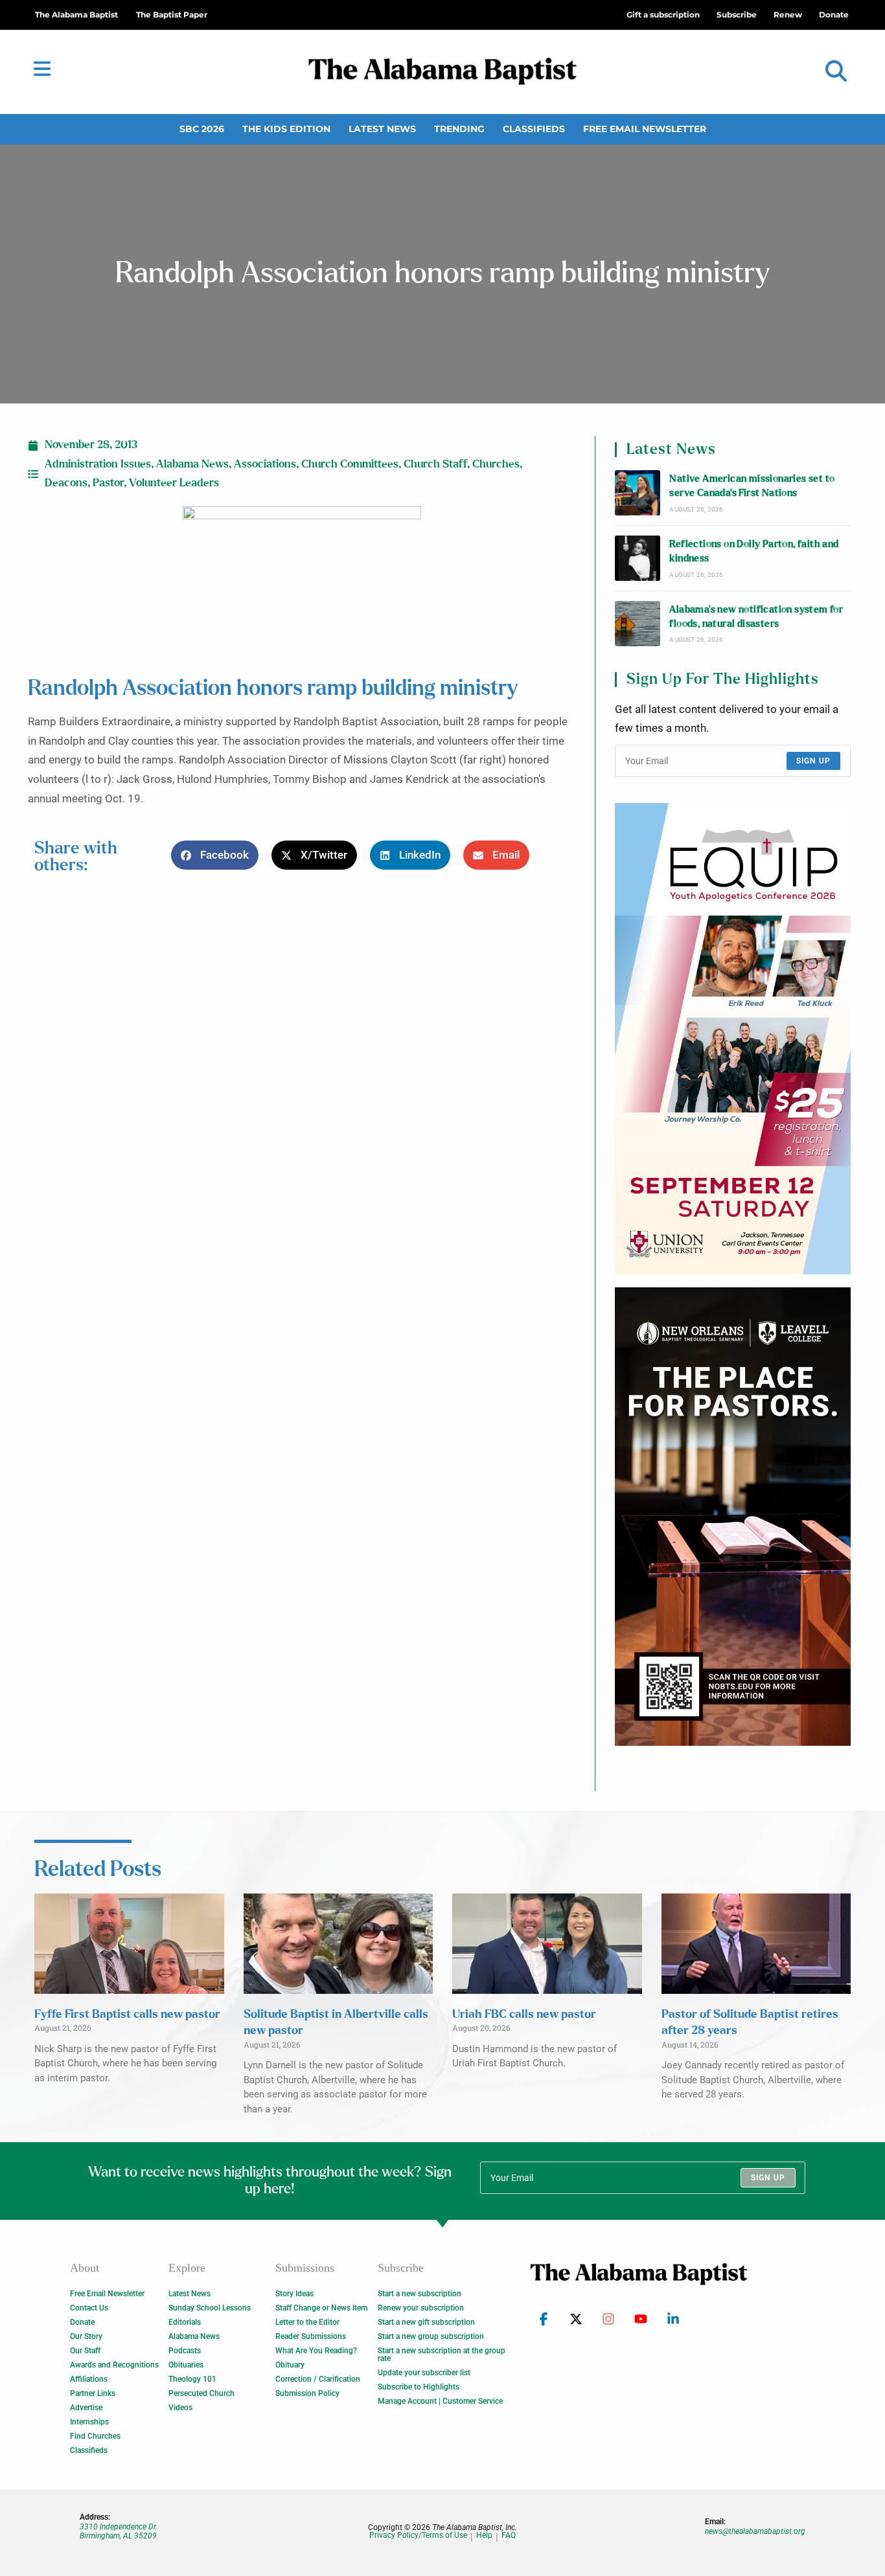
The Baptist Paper (172, 15)
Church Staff (435, 464)
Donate (82, 2322)
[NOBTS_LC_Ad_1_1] (733, 1517)
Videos (180, 2408)
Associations (265, 464)
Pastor (108, 483)
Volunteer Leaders (174, 483)
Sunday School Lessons (210, 2308)
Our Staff (85, 2351)
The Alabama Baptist (76, 15)
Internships (89, 2422)
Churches (496, 464)
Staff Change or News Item (321, 2308)
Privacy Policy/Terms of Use (418, 2536)
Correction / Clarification (318, 2379)
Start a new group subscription (431, 2336)
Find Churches (95, 2436)
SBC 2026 (202, 129)
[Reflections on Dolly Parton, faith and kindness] (638, 558)
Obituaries (186, 2365)
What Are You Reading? (316, 2351)
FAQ (509, 2536)
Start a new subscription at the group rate (442, 2355)
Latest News (382, 129)
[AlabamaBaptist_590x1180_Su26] (733, 1039)
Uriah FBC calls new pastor (524, 2015)
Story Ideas (294, 2294)
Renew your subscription (421, 2308)
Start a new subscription (420, 2294)
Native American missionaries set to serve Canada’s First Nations (752, 486)
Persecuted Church (201, 2393)
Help (484, 2536)
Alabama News (192, 464)
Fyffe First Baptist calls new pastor (127, 2015)
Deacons (66, 483)
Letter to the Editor (307, 2322)
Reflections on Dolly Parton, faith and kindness (754, 551)
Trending (459, 129)
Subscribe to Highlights (419, 2387)
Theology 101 (192, 2379)
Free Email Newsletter (645, 129)
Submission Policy (307, 2393)
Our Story (86, 2336)
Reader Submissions (311, 2336)
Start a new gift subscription (426, 2322)
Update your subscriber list (424, 2373)
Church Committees (350, 464)
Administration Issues (98, 464)
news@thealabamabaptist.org (755, 2531)
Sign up (813, 761)
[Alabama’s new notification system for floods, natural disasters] (638, 624)
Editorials (185, 2322)
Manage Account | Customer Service (440, 2401)
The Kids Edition (286, 129)
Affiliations (89, 2379)
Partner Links (93, 2393)
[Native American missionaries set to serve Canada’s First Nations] (638, 493)
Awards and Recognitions (114, 2365)
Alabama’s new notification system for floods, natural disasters (756, 617)
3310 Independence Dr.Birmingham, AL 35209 (119, 2531)
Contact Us (89, 2308)
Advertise (86, 2408)
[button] (836, 72)
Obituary (290, 2365)
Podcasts (185, 2351)
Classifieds (534, 129)
